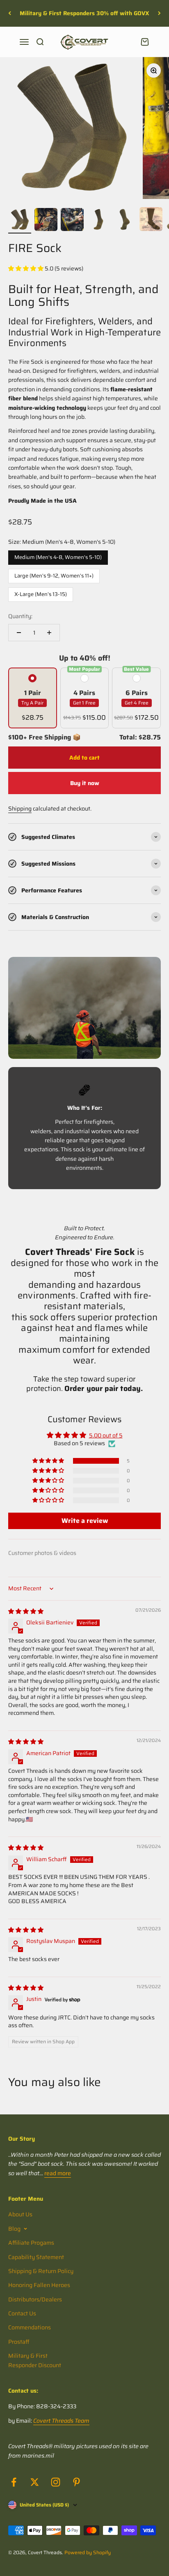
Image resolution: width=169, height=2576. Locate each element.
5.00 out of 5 (106, 1435)
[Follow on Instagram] (56, 2482)
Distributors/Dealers (35, 2299)
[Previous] (10, 13)
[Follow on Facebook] (14, 2482)
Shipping (20, 809)
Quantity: (20, 616)
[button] (26, 268)
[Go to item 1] (20, 221)
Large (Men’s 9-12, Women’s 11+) (54, 574)
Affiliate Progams (31, 2243)
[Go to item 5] (125, 221)
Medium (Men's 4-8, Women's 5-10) (58, 556)
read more (58, 2173)
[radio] (33, 698)
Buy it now (85, 783)
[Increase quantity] (49, 633)
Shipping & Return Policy (41, 2271)
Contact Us (22, 2313)
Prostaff (19, 2342)
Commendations (30, 2327)
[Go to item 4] (98, 221)
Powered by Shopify (88, 2552)
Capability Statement (36, 2257)
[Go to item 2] (46, 221)
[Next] (159, 13)
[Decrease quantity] (19, 633)
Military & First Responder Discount (35, 2360)
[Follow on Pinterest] (77, 2482)
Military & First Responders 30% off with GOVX (84, 13)
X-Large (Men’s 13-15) (41, 593)
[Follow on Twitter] (35, 2482)
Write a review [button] (85, 1521)
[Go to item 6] (151, 220)
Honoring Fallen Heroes (39, 2285)
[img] (26, 1611)
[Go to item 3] (72, 221)
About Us (20, 2214)
